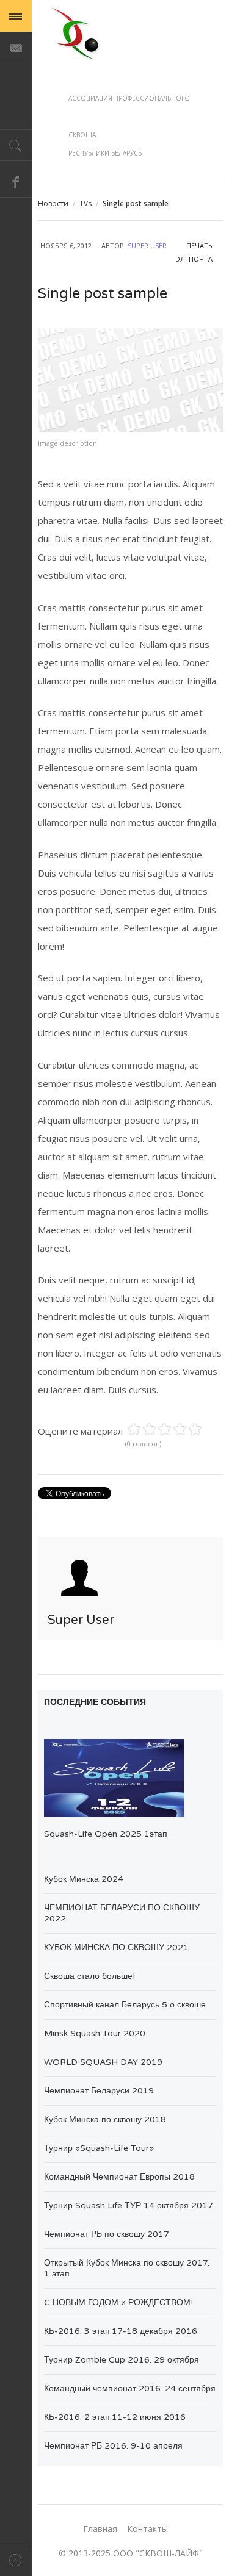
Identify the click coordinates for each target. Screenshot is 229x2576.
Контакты (147, 2529)
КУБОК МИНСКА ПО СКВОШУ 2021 (116, 1947)
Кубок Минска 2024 (84, 1879)
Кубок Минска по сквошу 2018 (105, 2119)
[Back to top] (16, 2560)
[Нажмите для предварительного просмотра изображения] (130, 380)
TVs (85, 203)
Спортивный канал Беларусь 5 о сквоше (125, 2005)
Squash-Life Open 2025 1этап (106, 1834)
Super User (147, 246)
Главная (100, 2529)
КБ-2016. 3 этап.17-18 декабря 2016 (121, 2331)
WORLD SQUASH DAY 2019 (103, 2062)
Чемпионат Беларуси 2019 (99, 2091)
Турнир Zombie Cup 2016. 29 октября (122, 2360)
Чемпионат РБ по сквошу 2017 (107, 2234)
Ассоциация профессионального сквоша (76, 33)
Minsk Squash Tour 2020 (95, 2033)
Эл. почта (194, 259)
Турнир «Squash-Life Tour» (99, 2148)
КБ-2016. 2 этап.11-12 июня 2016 (115, 2417)
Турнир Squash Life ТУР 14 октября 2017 (129, 2205)
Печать (199, 246)
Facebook (16, 182)
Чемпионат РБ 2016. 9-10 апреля (113, 2446)
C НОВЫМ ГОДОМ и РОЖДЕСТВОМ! (118, 2302)
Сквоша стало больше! (89, 1976)
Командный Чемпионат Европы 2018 (119, 2177)
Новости (53, 203)
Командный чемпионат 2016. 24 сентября (130, 2388)
